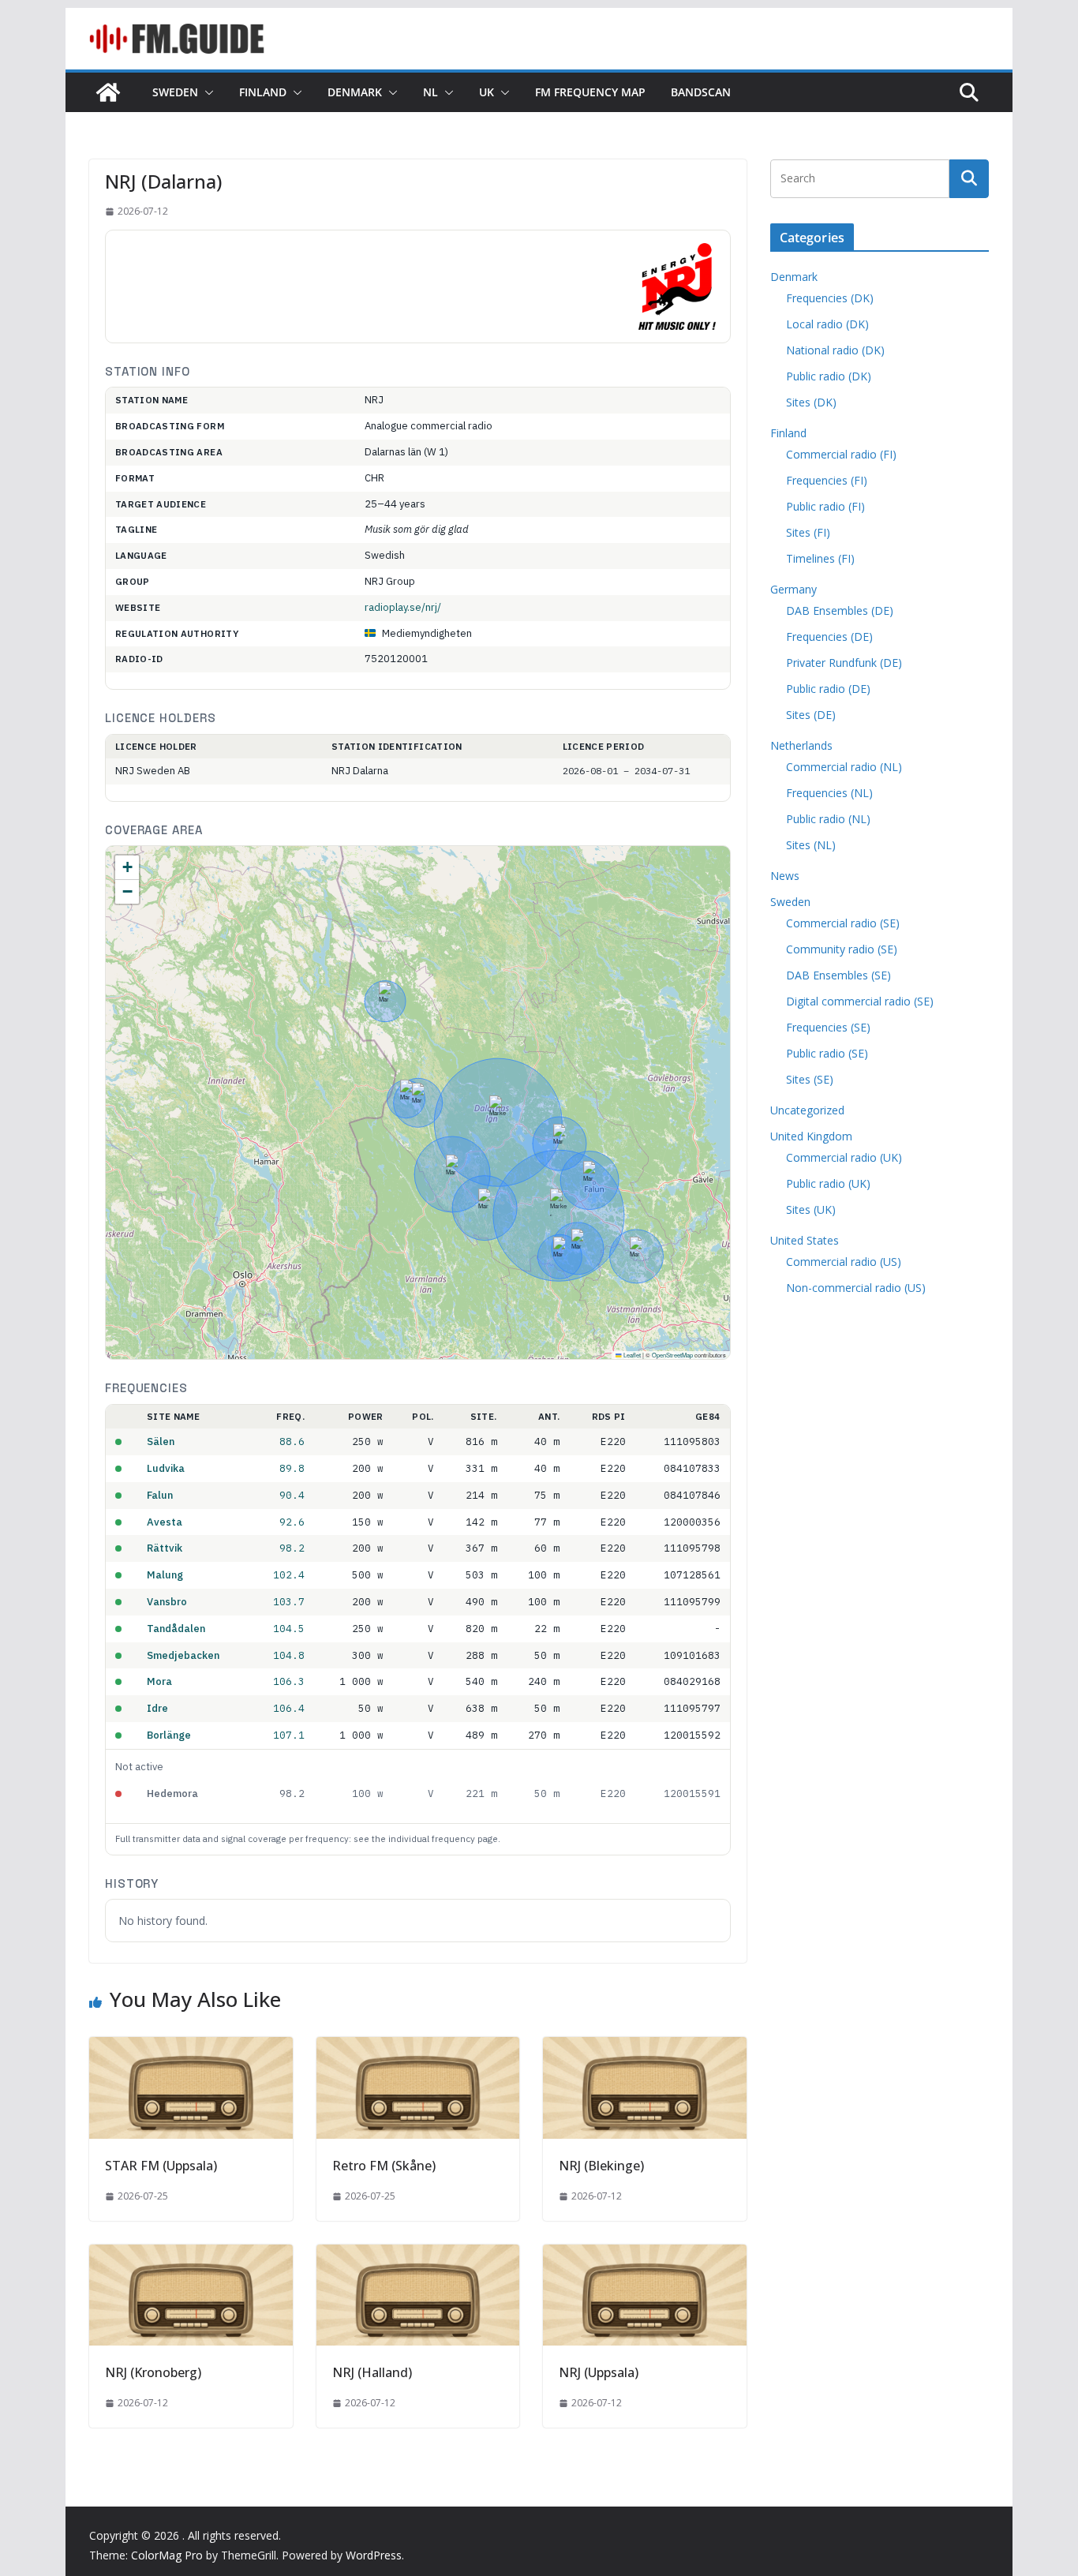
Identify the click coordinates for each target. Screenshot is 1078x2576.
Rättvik (165, 1548)
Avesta (165, 1522)
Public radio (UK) (828, 1183)
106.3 (289, 1681)
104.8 (289, 1655)
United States (805, 1240)
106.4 (289, 1708)
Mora (159, 1681)
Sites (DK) (811, 402)
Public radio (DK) (829, 376)
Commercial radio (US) (844, 1262)
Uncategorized (807, 1110)
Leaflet (631, 1355)
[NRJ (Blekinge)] (645, 2048)
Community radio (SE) (842, 949)
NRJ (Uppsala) (599, 2372)
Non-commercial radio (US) (856, 1288)
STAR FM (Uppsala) (161, 2166)
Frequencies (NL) (829, 793)
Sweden (175, 92)
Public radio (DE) (828, 689)
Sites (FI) (808, 532)
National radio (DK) (835, 350)
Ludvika (166, 1468)
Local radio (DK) (827, 324)
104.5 (289, 1628)
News (785, 876)
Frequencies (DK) (830, 298)
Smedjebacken (183, 1655)
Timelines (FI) (820, 558)
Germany (794, 589)
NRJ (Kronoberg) (153, 2372)
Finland (263, 92)
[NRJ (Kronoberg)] (191, 2256)
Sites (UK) (811, 1209)
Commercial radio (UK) (844, 1157)
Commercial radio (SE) (843, 923)
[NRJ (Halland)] (418, 2256)
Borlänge (169, 1735)
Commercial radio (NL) (844, 767)
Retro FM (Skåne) (384, 2166)
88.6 (292, 1441)
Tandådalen (176, 1629)
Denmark (355, 92)
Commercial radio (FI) (841, 454)
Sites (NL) (811, 845)
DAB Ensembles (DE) (840, 610)
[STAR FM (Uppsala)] (191, 2048)
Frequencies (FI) (827, 480)
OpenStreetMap (672, 1355)
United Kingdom (811, 1136)
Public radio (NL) (828, 819)
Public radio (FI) (825, 506)
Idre (157, 1708)
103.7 (289, 1601)
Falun (160, 1495)
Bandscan (701, 92)
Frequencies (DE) (829, 637)
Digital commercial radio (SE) (860, 1001)
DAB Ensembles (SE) (838, 975)
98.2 (292, 1548)
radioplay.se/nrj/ (403, 607)
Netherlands (801, 745)
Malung (165, 1575)
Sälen (161, 1442)
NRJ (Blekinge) (601, 2166)
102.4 (289, 1574)
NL (430, 92)
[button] (206, 92)
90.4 (292, 1495)
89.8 (292, 1468)
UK (487, 92)
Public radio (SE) (827, 1053)
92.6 (292, 1522)
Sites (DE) (811, 715)
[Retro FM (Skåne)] (418, 2048)
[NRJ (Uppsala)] (645, 2256)
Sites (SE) (810, 1079)
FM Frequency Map (590, 92)
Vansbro (167, 1602)
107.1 (289, 1735)
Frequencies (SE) (828, 1027)
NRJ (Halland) (372, 2372)
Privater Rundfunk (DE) (844, 663)
